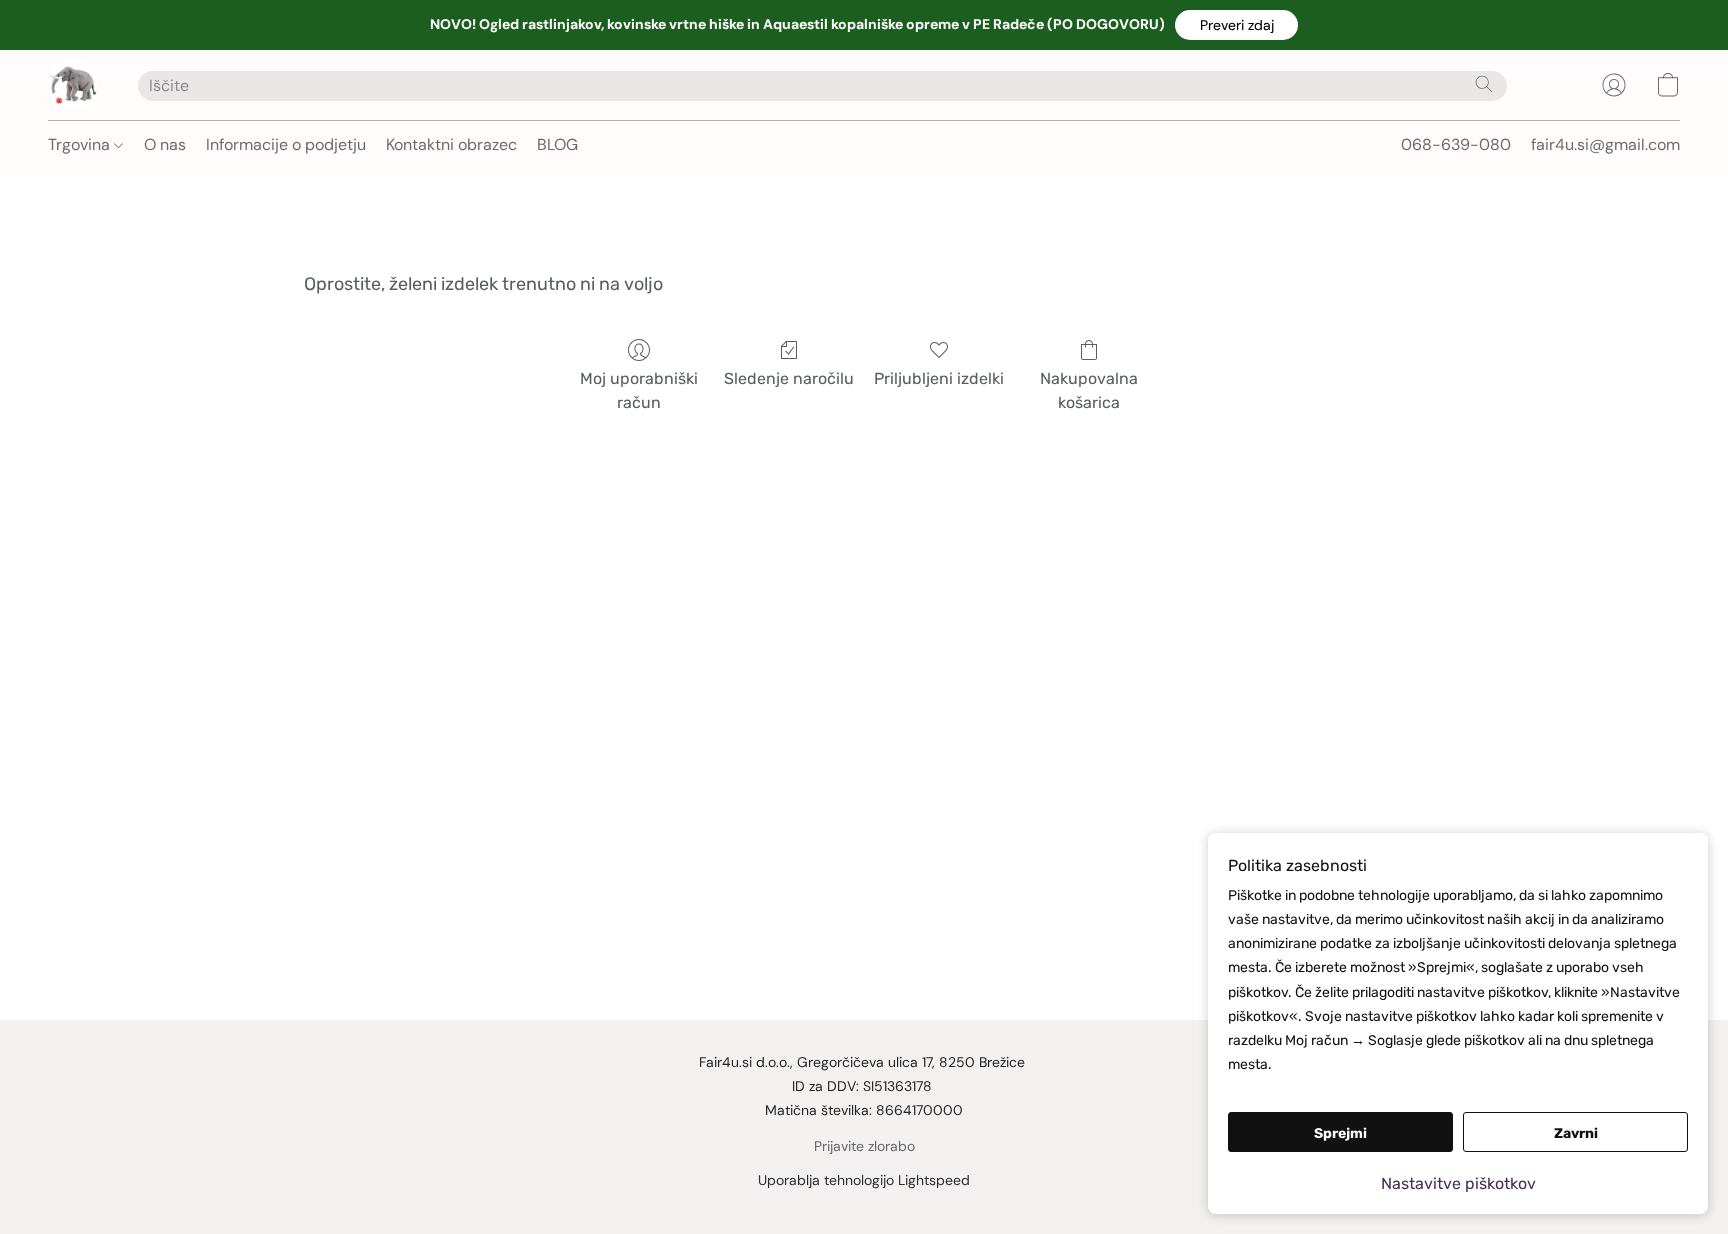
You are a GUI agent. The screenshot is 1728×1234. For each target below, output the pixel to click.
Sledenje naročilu (789, 378)
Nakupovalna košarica (1089, 390)
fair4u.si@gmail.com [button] (1605, 144)
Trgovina (81, 144)
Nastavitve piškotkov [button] (1458, 1183)
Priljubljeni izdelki (939, 378)
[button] (1236, 25)
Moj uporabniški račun (639, 390)
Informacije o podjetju (286, 144)
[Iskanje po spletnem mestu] (1484, 84)
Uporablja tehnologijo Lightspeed (864, 1180)
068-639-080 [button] (1456, 144)
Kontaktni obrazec (451, 144)
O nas (165, 144)
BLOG (557, 144)
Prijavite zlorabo (864, 1146)
